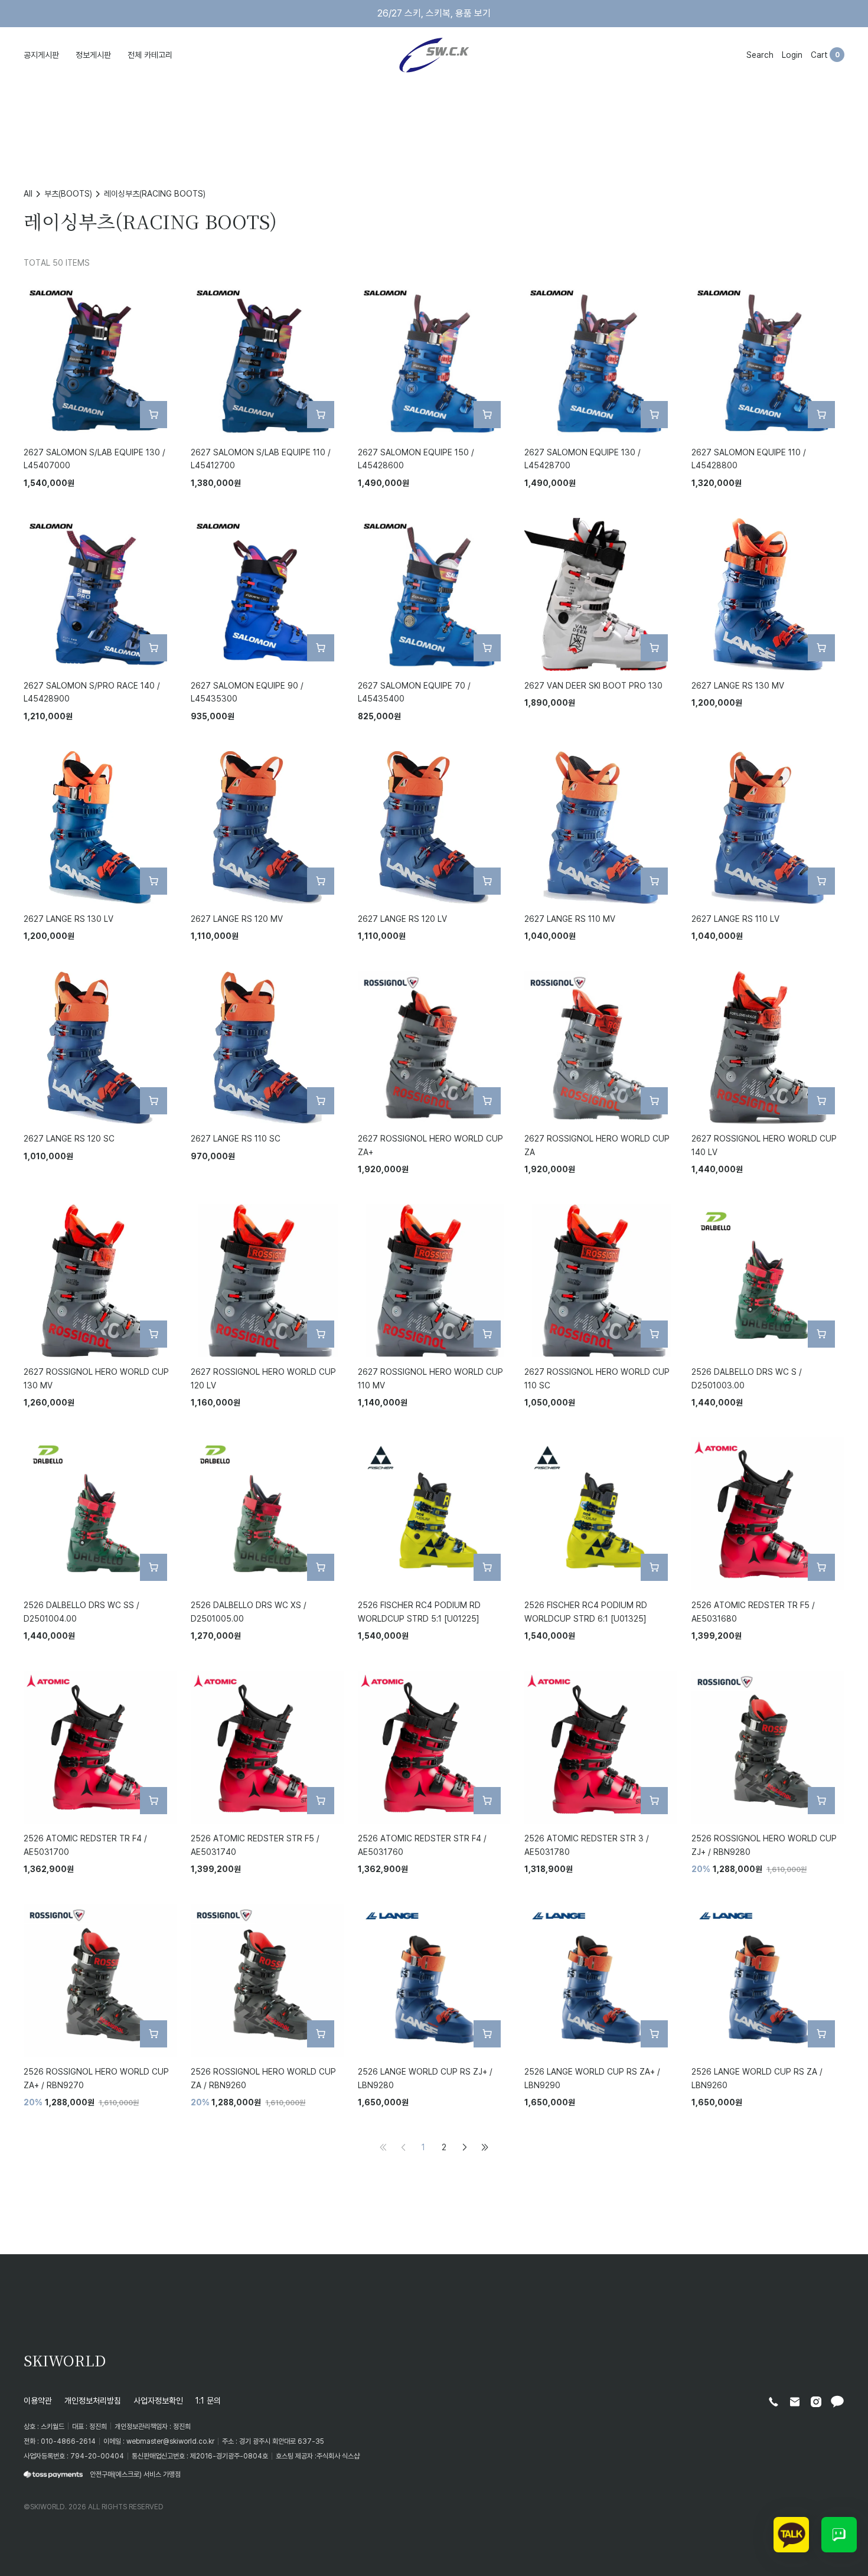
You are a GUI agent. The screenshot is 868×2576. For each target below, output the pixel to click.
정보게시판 (93, 55)
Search (760, 55)
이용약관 (38, 2400)
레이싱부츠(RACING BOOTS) (155, 193)
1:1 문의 (208, 2400)
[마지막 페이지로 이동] (485, 2147)
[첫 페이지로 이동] (383, 2147)
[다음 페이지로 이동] (465, 2147)
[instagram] (816, 2402)
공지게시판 (41, 55)
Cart (819, 55)
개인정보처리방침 (93, 2400)
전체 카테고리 (150, 55)
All (28, 193)
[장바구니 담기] (154, 415)
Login (792, 55)
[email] (795, 2402)
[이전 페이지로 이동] (403, 2147)
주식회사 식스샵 (338, 2456)
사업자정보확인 (158, 2400)
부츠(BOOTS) (68, 193)
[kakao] (837, 2402)
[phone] (774, 2402)
